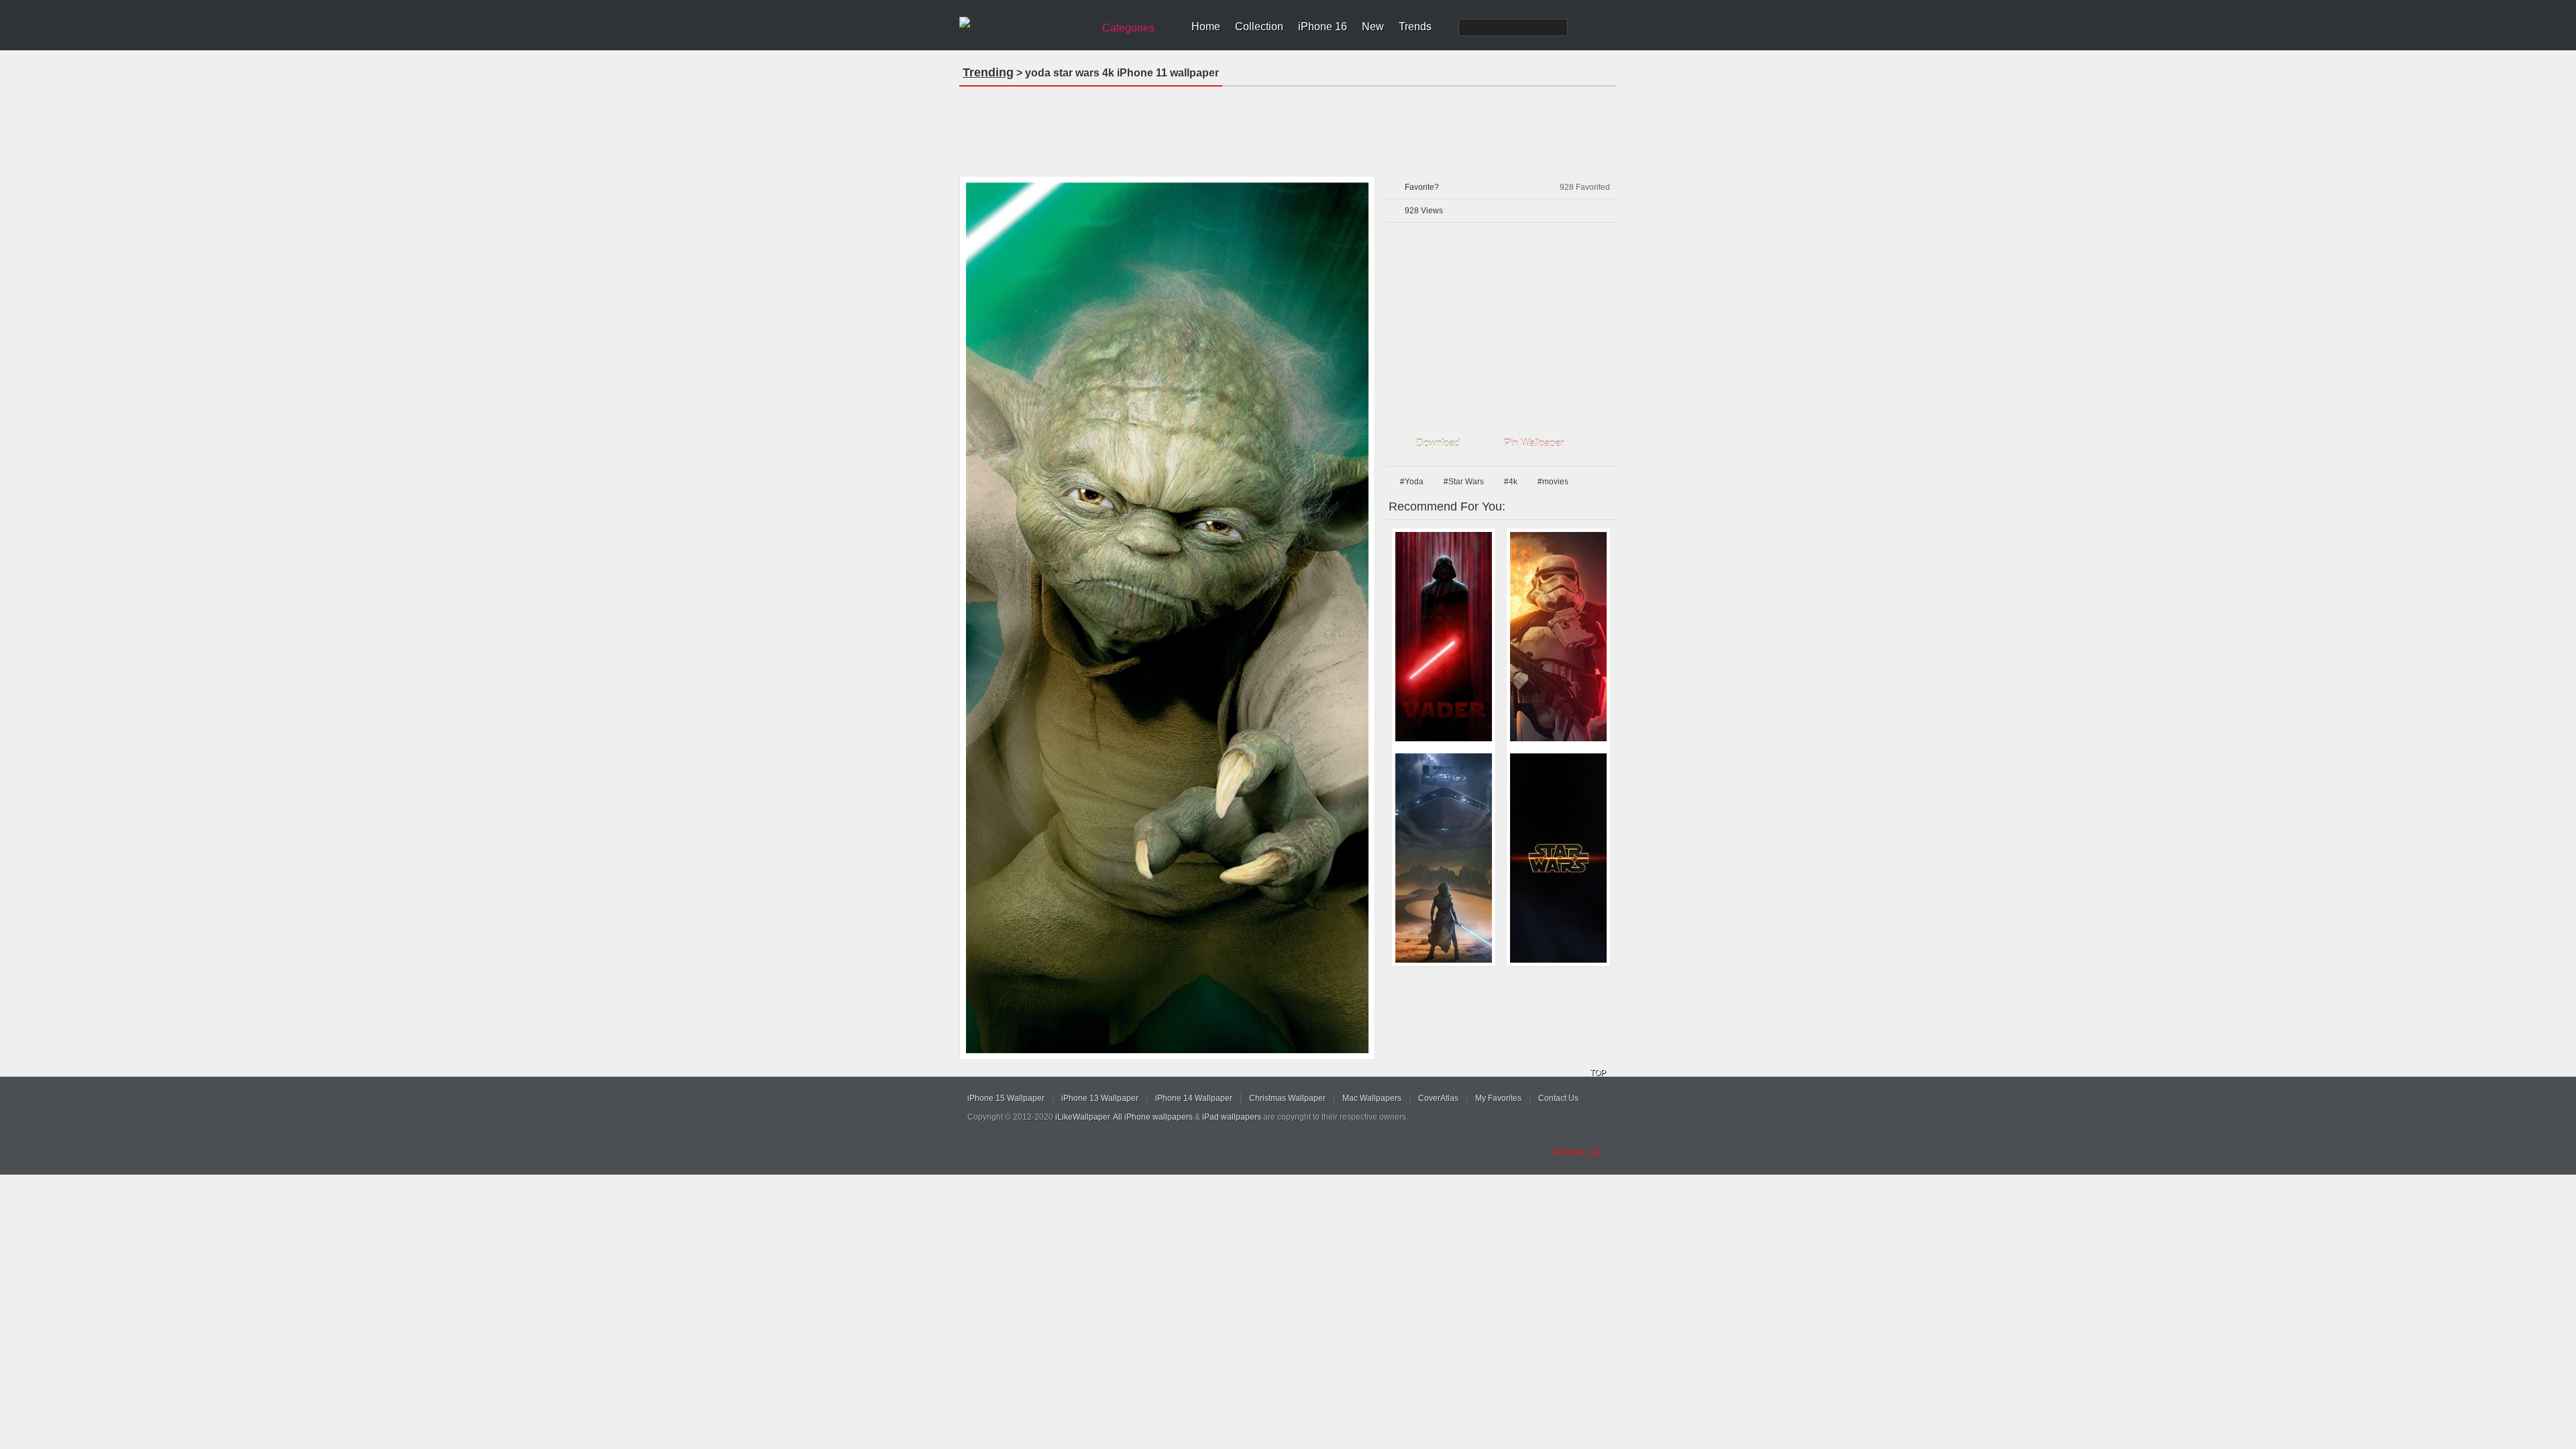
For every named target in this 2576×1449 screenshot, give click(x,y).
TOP (1598, 1073)
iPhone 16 (1323, 26)
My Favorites (1498, 1098)
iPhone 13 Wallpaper (1100, 1098)
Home (1206, 26)
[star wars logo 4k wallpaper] (1558, 858)
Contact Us (1558, 1098)
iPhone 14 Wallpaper (1194, 1098)
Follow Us (1576, 1152)
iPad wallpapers (1232, 1117)
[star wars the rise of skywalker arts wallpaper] (1444, 858)
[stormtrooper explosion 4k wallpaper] (1558, 637)
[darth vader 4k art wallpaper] (1444, 637)
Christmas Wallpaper (1287, 1098)
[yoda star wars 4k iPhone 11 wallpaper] (1167, 618)
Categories (1128, 28)
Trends (1415, 26)
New (1373, 26)
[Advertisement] (1288, 127)
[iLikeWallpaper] (1025, 23)
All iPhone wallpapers (1153, 1117)
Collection (1259, 26)
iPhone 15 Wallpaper (1006, 1098)
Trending (988, 72)
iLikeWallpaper (1082, 1117)
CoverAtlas (1438, 1098)
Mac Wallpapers (1372, 1098)
